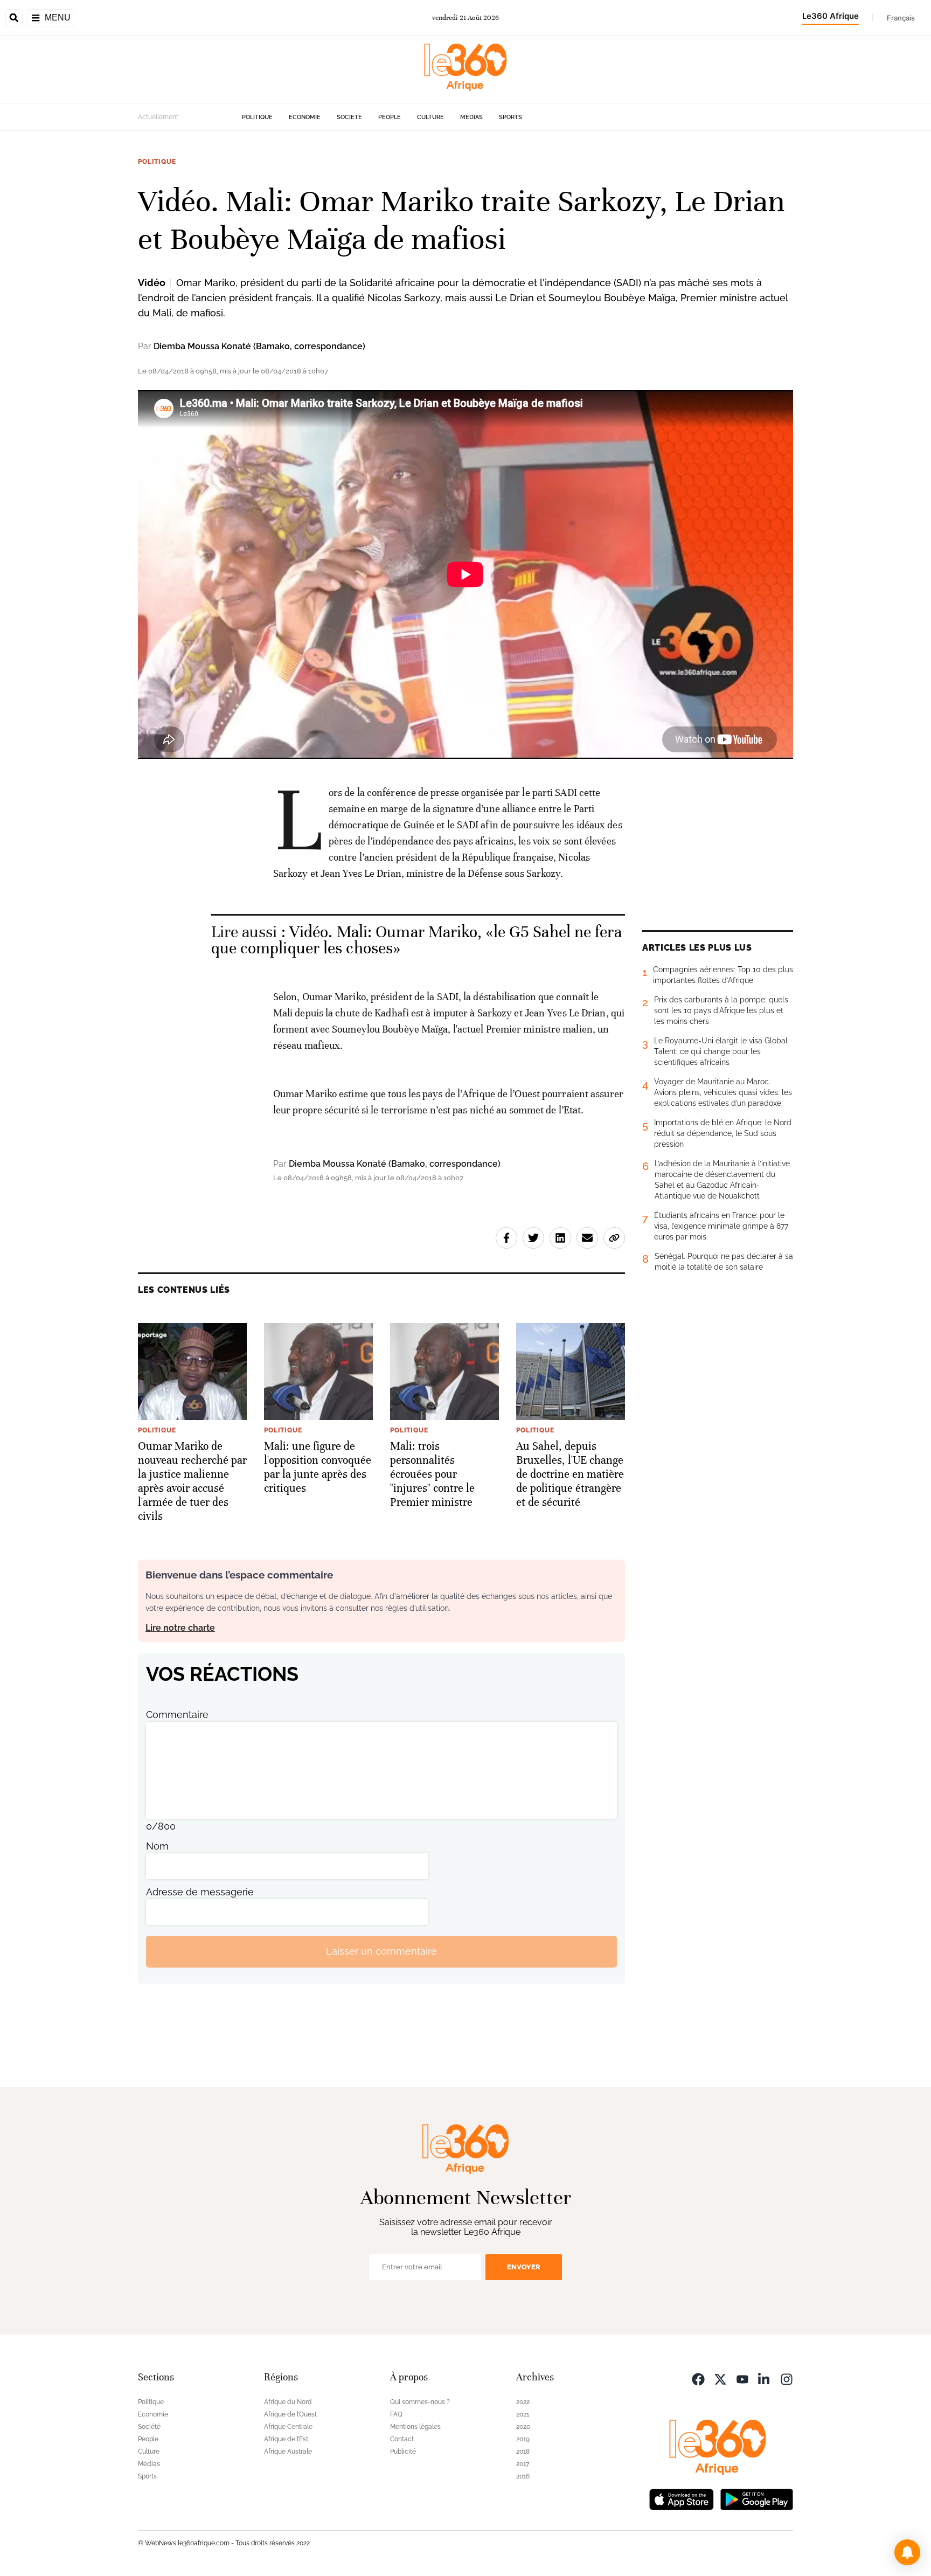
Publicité (403, 2452)
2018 (523, 2452)
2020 (523, 2427)
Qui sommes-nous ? (420, 2402)
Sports (510, 117)
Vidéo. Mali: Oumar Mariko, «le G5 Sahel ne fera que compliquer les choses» (416, 940)
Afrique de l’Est (286, 2439)
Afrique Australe (288, 2452)
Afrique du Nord (288, 2402)
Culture (430, 117)
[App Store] (682, 2499)
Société (349, 117)
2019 (523, 2439)
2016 (523, 2476)
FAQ (396, 2414)
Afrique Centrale (288, 2427)
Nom (157, 1846)
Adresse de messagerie (200, 1892)
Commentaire (177, 1715)
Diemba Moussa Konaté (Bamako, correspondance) (259, 346)
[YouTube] (742, 2378)
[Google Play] (756, 2499)
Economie (305, 117)
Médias (471, 117)
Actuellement (158, 117)
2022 (523, 2402)
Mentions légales (415, 2427)
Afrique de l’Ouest (290, 2414)
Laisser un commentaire (381, 1951)
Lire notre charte (180, 1628)
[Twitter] (720, 2378)
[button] (907, 2552)
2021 (523, 2414)
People (390, 117)
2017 (523, 2464)
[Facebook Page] (698, 2378)
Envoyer (524, 2267)
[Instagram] (787, 2378)
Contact (402, 2439)
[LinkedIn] (765, 2378)
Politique (257, 117)
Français (901, 18)
